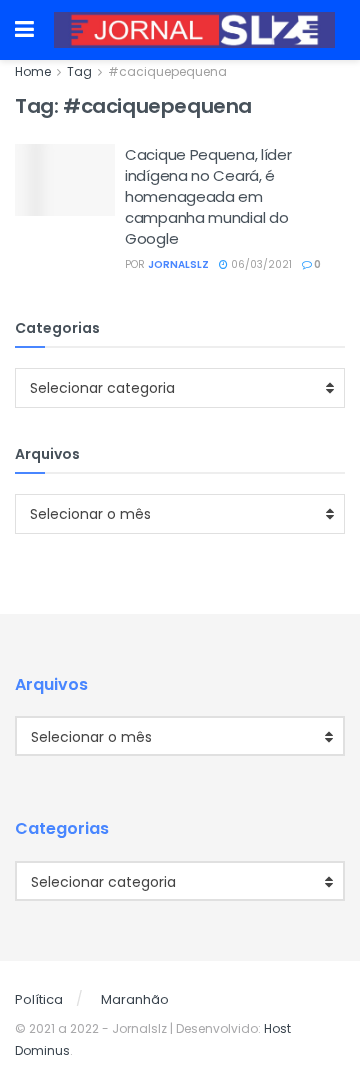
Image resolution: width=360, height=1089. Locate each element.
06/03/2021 (260, 264)
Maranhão (135, 999)
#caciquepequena (167, 71)
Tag (79, 71)
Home (33, 71)
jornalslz (178, 264)
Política (39, 999)
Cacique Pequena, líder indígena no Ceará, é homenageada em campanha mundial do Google (208, 196)
